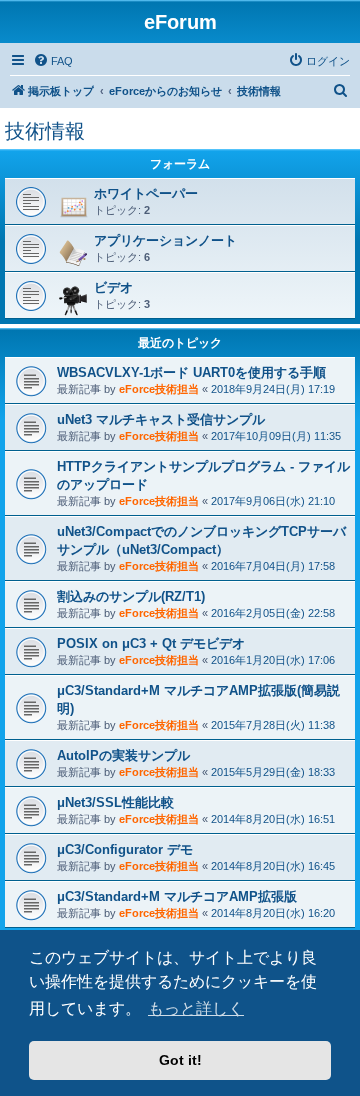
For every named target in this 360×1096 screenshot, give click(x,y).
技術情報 (45, 131)
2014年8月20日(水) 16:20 (273, 913)
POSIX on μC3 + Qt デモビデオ (151, 643)
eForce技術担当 (159, 389)
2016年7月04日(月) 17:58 (273, 566)
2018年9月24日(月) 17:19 (273, 389)
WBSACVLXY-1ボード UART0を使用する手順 (191, 372)
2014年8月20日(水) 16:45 (273, 866)
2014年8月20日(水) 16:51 (273, 819)
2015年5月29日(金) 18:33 (273, 772)
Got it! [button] (180, 1060)
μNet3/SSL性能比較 (115, 802)
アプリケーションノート (165, 240)
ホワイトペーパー (146, 193)
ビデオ (113, 287)
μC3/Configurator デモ (125, 849)
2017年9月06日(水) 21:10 (273, 501)
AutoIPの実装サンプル (123, 755)
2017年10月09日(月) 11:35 (276, 436)
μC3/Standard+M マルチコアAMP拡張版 (177, 896)
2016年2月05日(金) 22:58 (273, 613)
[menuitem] (53, 61)
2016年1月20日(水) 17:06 (273, 660)
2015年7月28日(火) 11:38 (273, 725)
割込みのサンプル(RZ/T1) (131, 596)
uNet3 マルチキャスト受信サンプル (161, 419)
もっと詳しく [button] (196, 1008)
